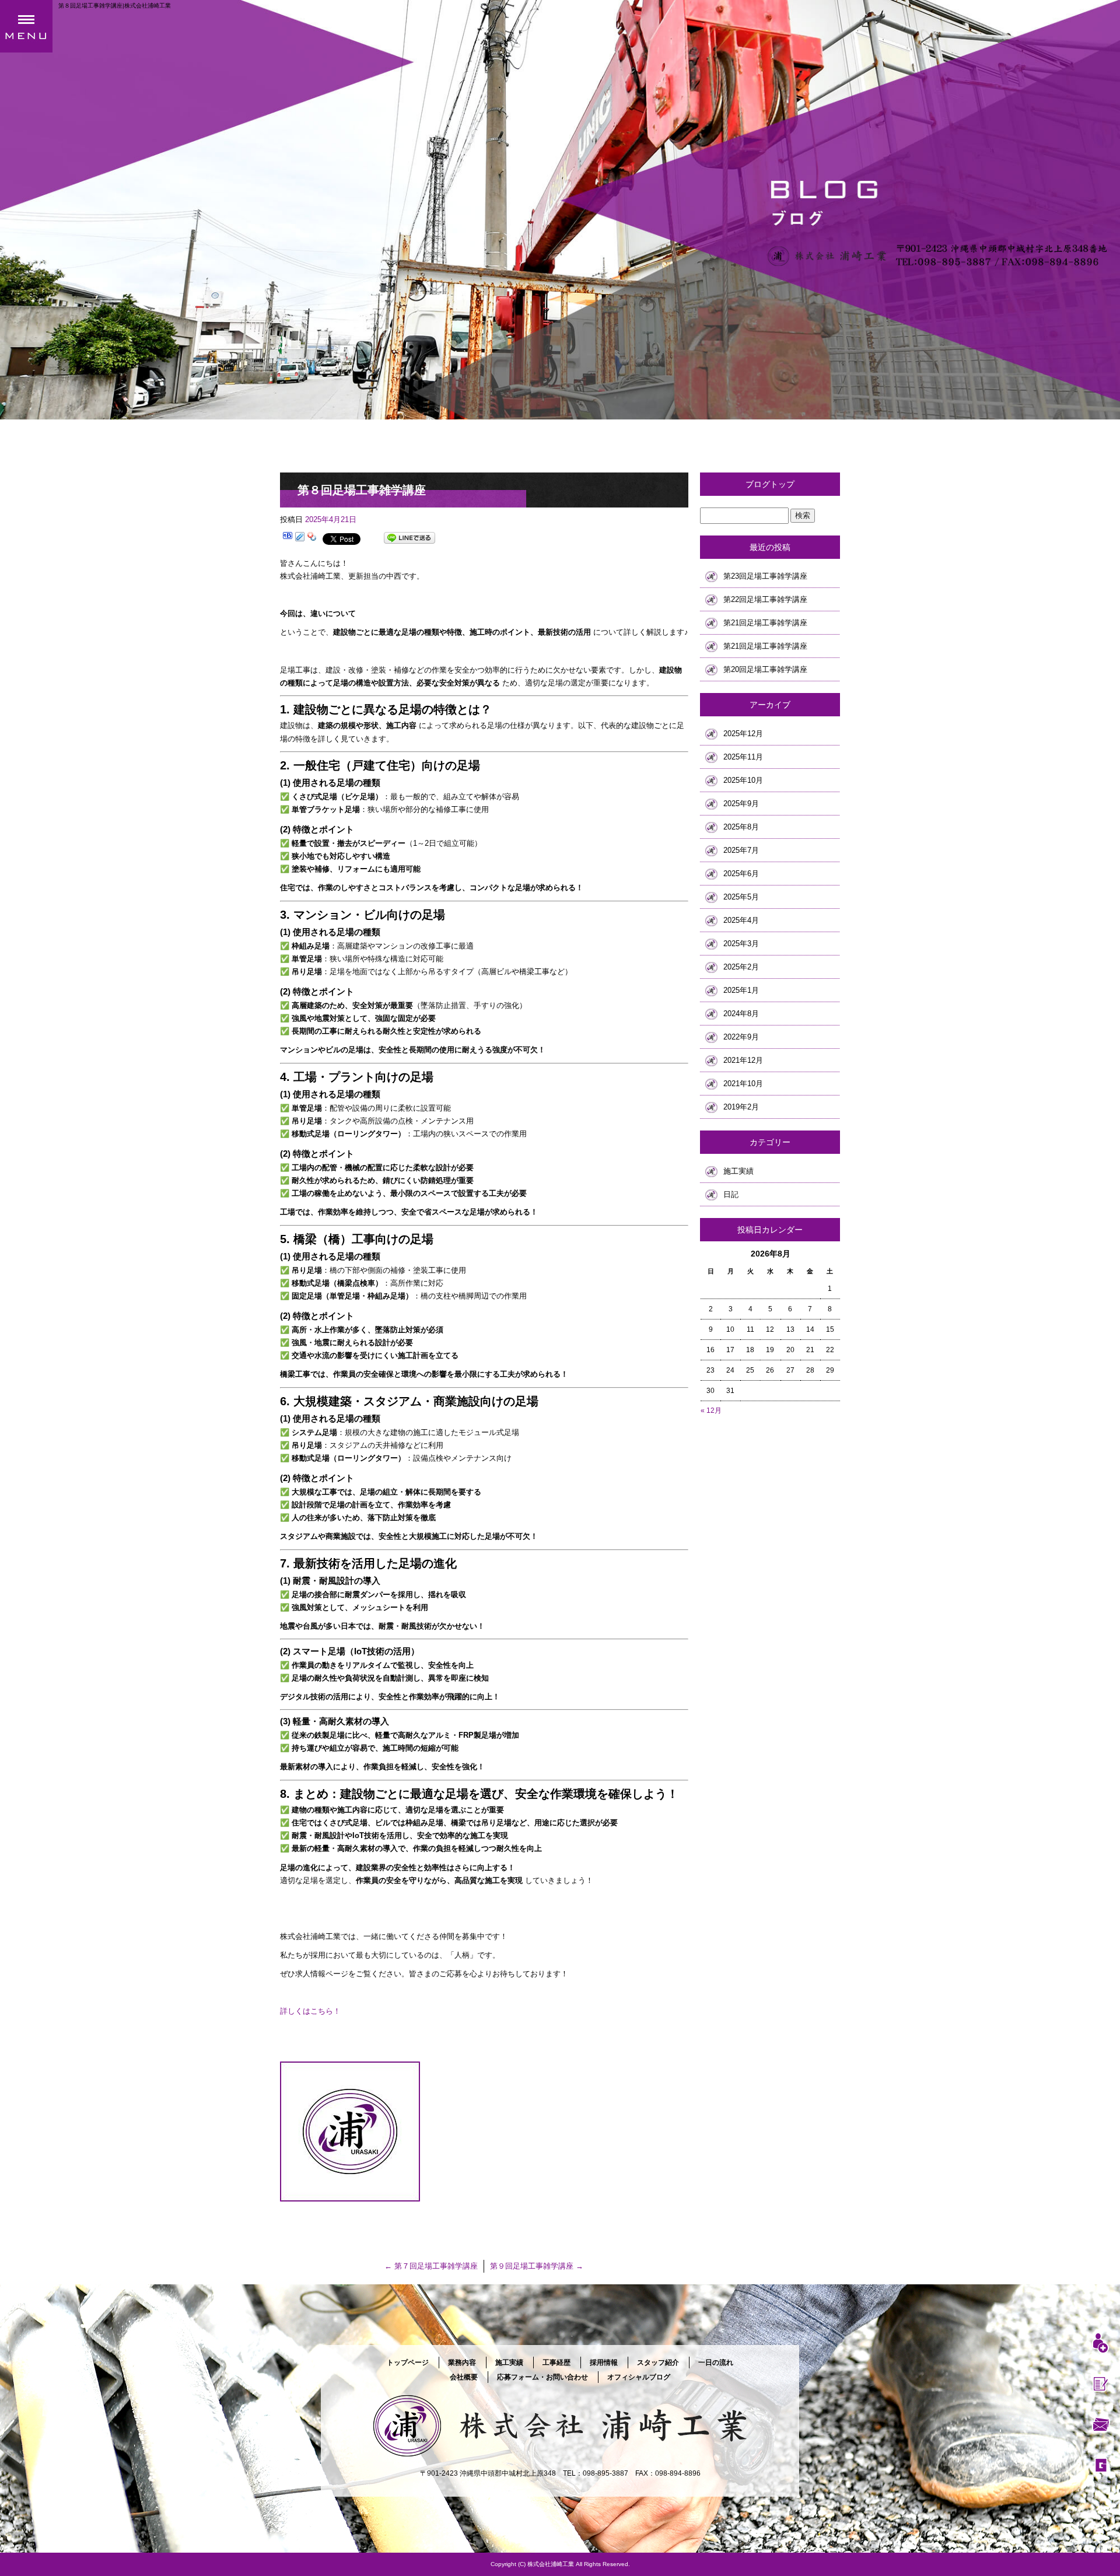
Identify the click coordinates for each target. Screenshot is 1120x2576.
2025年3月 (741, 944)
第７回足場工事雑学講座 (431, 2266)
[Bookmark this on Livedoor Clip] (300, 538)
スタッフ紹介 (658, 2362)
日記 (731, 1194)
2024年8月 (741, 1014)
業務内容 (462, 2362)
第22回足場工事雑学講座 (765, 599)
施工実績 (738, 1171)
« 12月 (711, 1410)
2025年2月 (741, 967)
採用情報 (604, 2362)
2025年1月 (741, 990)
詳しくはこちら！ (310, 2011)
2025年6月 (741, 874)
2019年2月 (741, 1107)
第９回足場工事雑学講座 (537, 2266)
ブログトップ (770, 484)
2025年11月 (743, 757)
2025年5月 (741, 897)
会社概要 (464, 2377)
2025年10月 (743, 780)
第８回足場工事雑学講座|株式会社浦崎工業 (115, 6)
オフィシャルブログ (639, 2377)
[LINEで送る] (409, 538)
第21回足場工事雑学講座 (765, 623)
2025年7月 (741, 850)
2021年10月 (743, 1084)
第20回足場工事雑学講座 (765, 669)
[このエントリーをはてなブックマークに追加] (288, 538)
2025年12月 (743, 734)
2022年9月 (741, 1037)
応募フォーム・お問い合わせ (542, 2377)
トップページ (408, 2362)
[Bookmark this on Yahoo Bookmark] (312, 538)
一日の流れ (716, 2362)
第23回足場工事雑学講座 (765, 576)
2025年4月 (741, 920)
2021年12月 (743, 1060)
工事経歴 (556, 2362)
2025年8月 (741, 827)
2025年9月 (741, 804)
